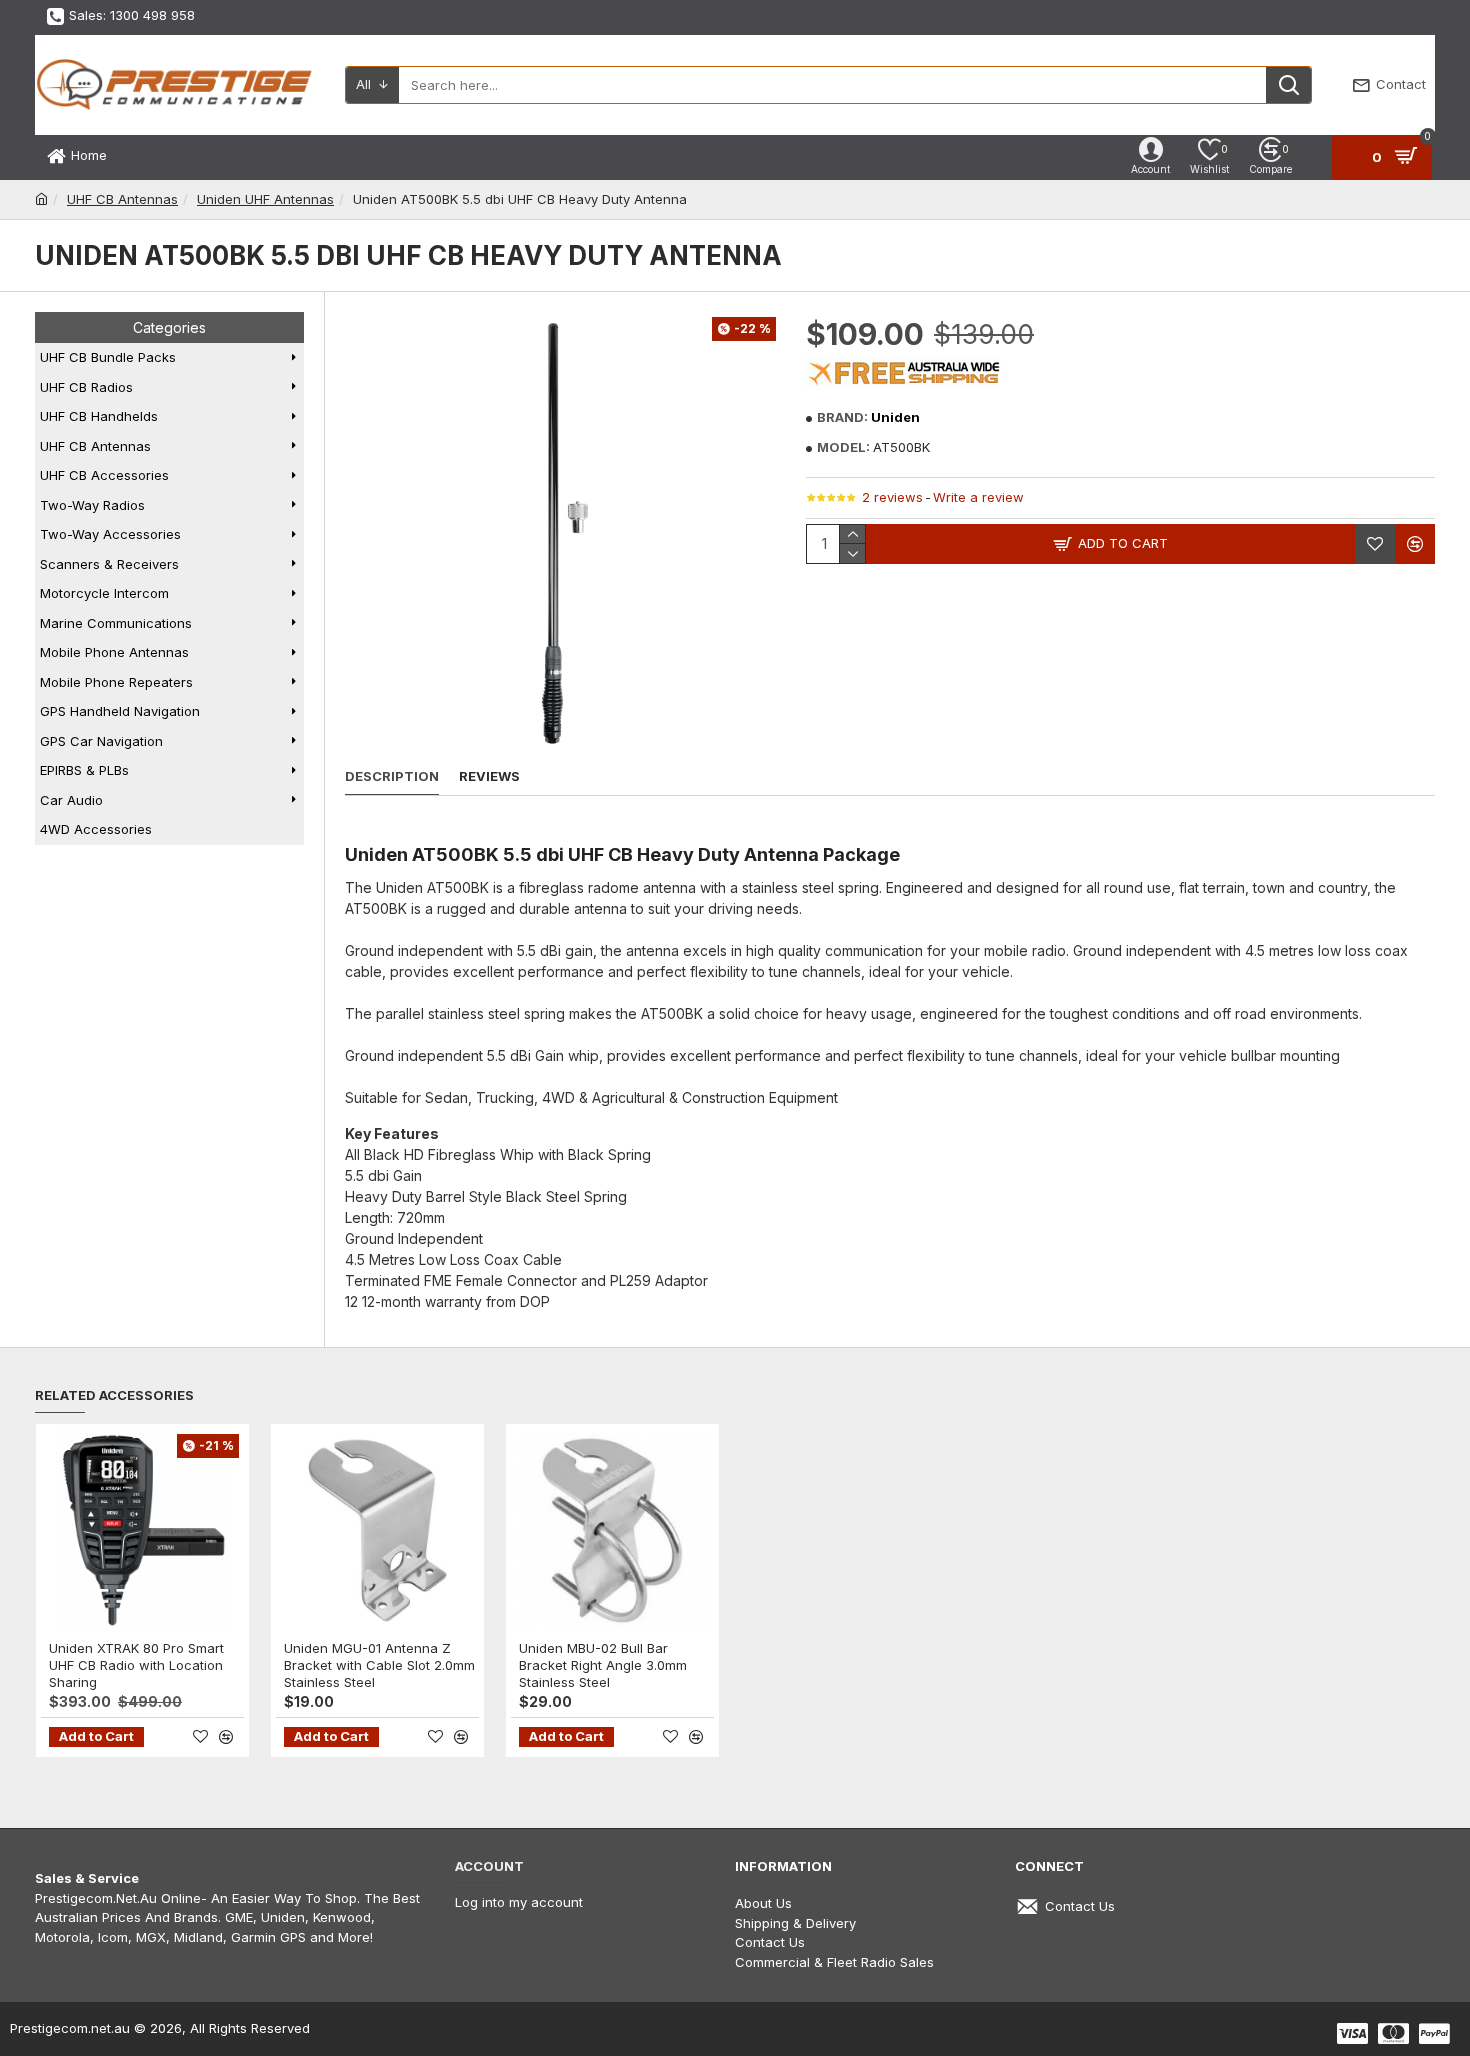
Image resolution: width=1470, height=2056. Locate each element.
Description (392, 776)
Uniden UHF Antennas (265, 199)
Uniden (895, 417)
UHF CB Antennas (122, 199)
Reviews (489, 776)
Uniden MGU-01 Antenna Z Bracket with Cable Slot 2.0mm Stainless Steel (379, 1665)
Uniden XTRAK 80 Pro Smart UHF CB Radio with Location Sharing (136, 1665)
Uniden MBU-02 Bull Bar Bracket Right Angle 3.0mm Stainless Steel (603, 1665)
